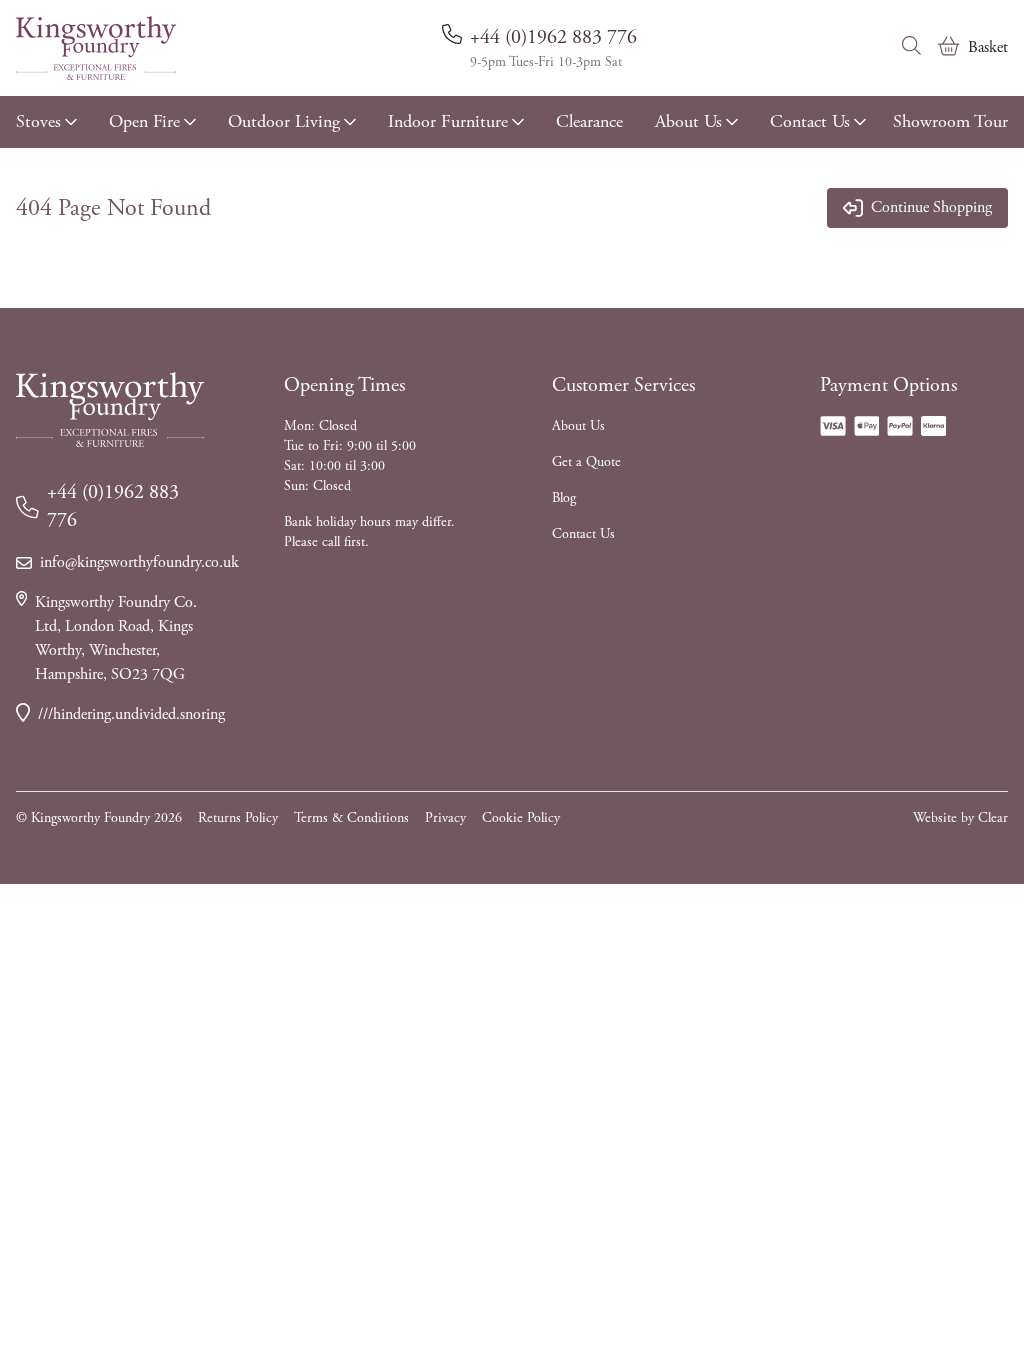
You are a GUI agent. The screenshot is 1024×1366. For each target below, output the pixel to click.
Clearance (589, 121)
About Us (688, 121)
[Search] (912, 46)
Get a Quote (586, 462)
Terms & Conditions (351, 818)
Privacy (445, 818)
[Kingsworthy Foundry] (96, 48)
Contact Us (810, 121)
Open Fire (144, 121)
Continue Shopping (931, 207)
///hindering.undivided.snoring (121, 714)
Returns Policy (238, 818)
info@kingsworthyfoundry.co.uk (122, 562)
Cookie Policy (521, 818)
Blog (564, 498)
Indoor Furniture (448, 121)
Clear (993, 818)
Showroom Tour (950, 121)
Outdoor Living (284, 121)
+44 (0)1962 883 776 (553, 37)
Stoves (38, 121)
